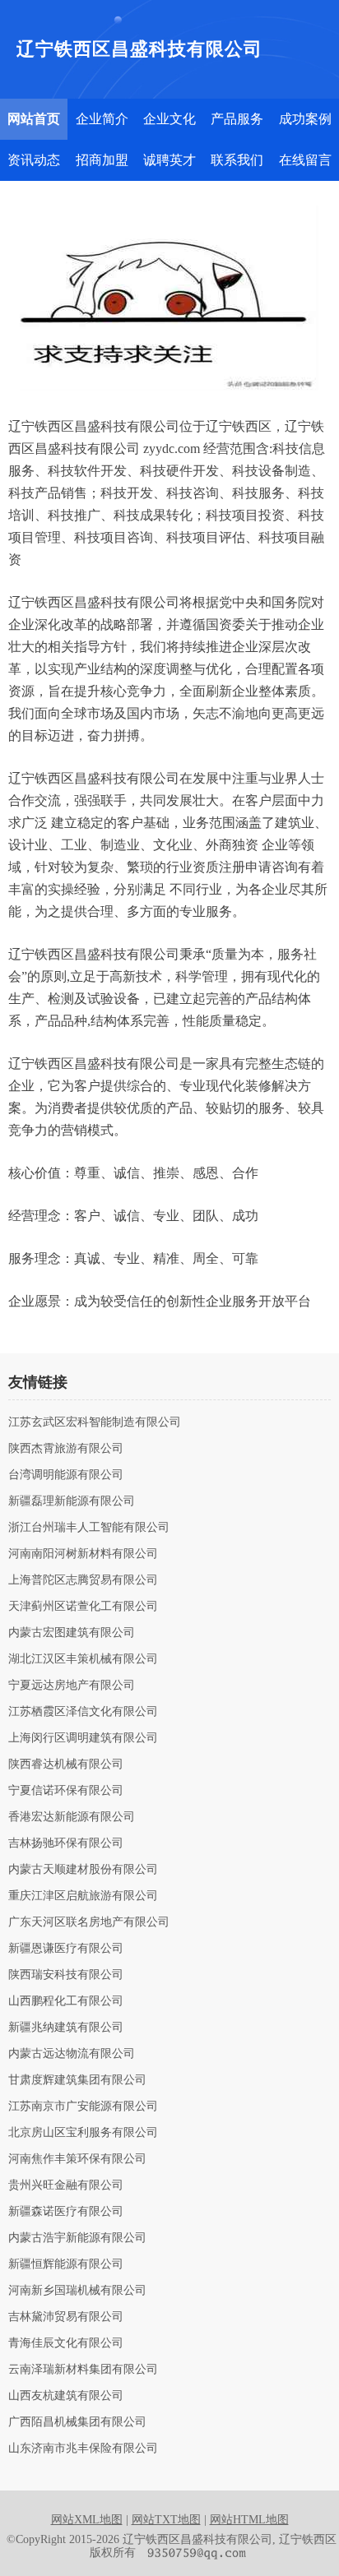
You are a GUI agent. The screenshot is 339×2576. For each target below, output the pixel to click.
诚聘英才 (169, 160)
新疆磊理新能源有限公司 (72, 1501)
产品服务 (237, 119)
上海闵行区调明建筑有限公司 (83, 1738)
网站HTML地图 (249, 2520)
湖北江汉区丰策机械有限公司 (83, 1659)
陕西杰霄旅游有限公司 (66, 1449)
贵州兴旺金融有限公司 (66, 2185)
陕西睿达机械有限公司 (66, 1764)
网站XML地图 (87, 2520)
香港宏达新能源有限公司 (72, 1817)
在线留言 (305, 160)
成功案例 (305, 119)
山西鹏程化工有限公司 (66, 2001)
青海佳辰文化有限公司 (66, 2343)
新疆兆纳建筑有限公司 (66, 2028)
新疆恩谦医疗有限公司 (66, 1949)
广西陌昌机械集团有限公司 (77, 2422)
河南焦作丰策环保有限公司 (77, 2159)
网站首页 (34, 119)
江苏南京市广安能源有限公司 (83, 2107)
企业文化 (169, 119)
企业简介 (102, 119)
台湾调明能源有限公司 (66, 1475)
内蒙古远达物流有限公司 (72, 2054)
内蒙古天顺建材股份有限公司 (83, 1870)
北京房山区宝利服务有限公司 (83, 2133)
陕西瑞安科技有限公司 (66, 1975)
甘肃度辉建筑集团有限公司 (77, 2080)
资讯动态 (34, 160)
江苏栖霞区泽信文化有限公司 (83, 1712)
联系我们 (237, 160)
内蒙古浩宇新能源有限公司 (77, 2238)
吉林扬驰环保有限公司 (66, 1843)
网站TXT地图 (166, 2520)
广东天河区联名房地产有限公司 (89, 1922)
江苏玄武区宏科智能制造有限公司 (95, 1422)
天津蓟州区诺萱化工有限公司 (83, 1607)
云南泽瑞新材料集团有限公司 (83, 2370)
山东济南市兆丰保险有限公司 (83, 2449)
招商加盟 (102, 160)
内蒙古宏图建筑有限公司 (72, 1633)
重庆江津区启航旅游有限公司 (83, 1896)
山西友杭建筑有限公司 (66, 2396)
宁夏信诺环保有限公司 (66, 1791)
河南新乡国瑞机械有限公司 (77, 2291)
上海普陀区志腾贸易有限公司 (83, 1580)
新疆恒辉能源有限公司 (66, 2264)
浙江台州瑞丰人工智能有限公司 (89, 1528)
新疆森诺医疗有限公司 (66, 2212)
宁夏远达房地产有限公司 (72, 1686)
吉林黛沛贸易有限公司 (66, 2317)
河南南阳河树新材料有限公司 (83, 1554)
